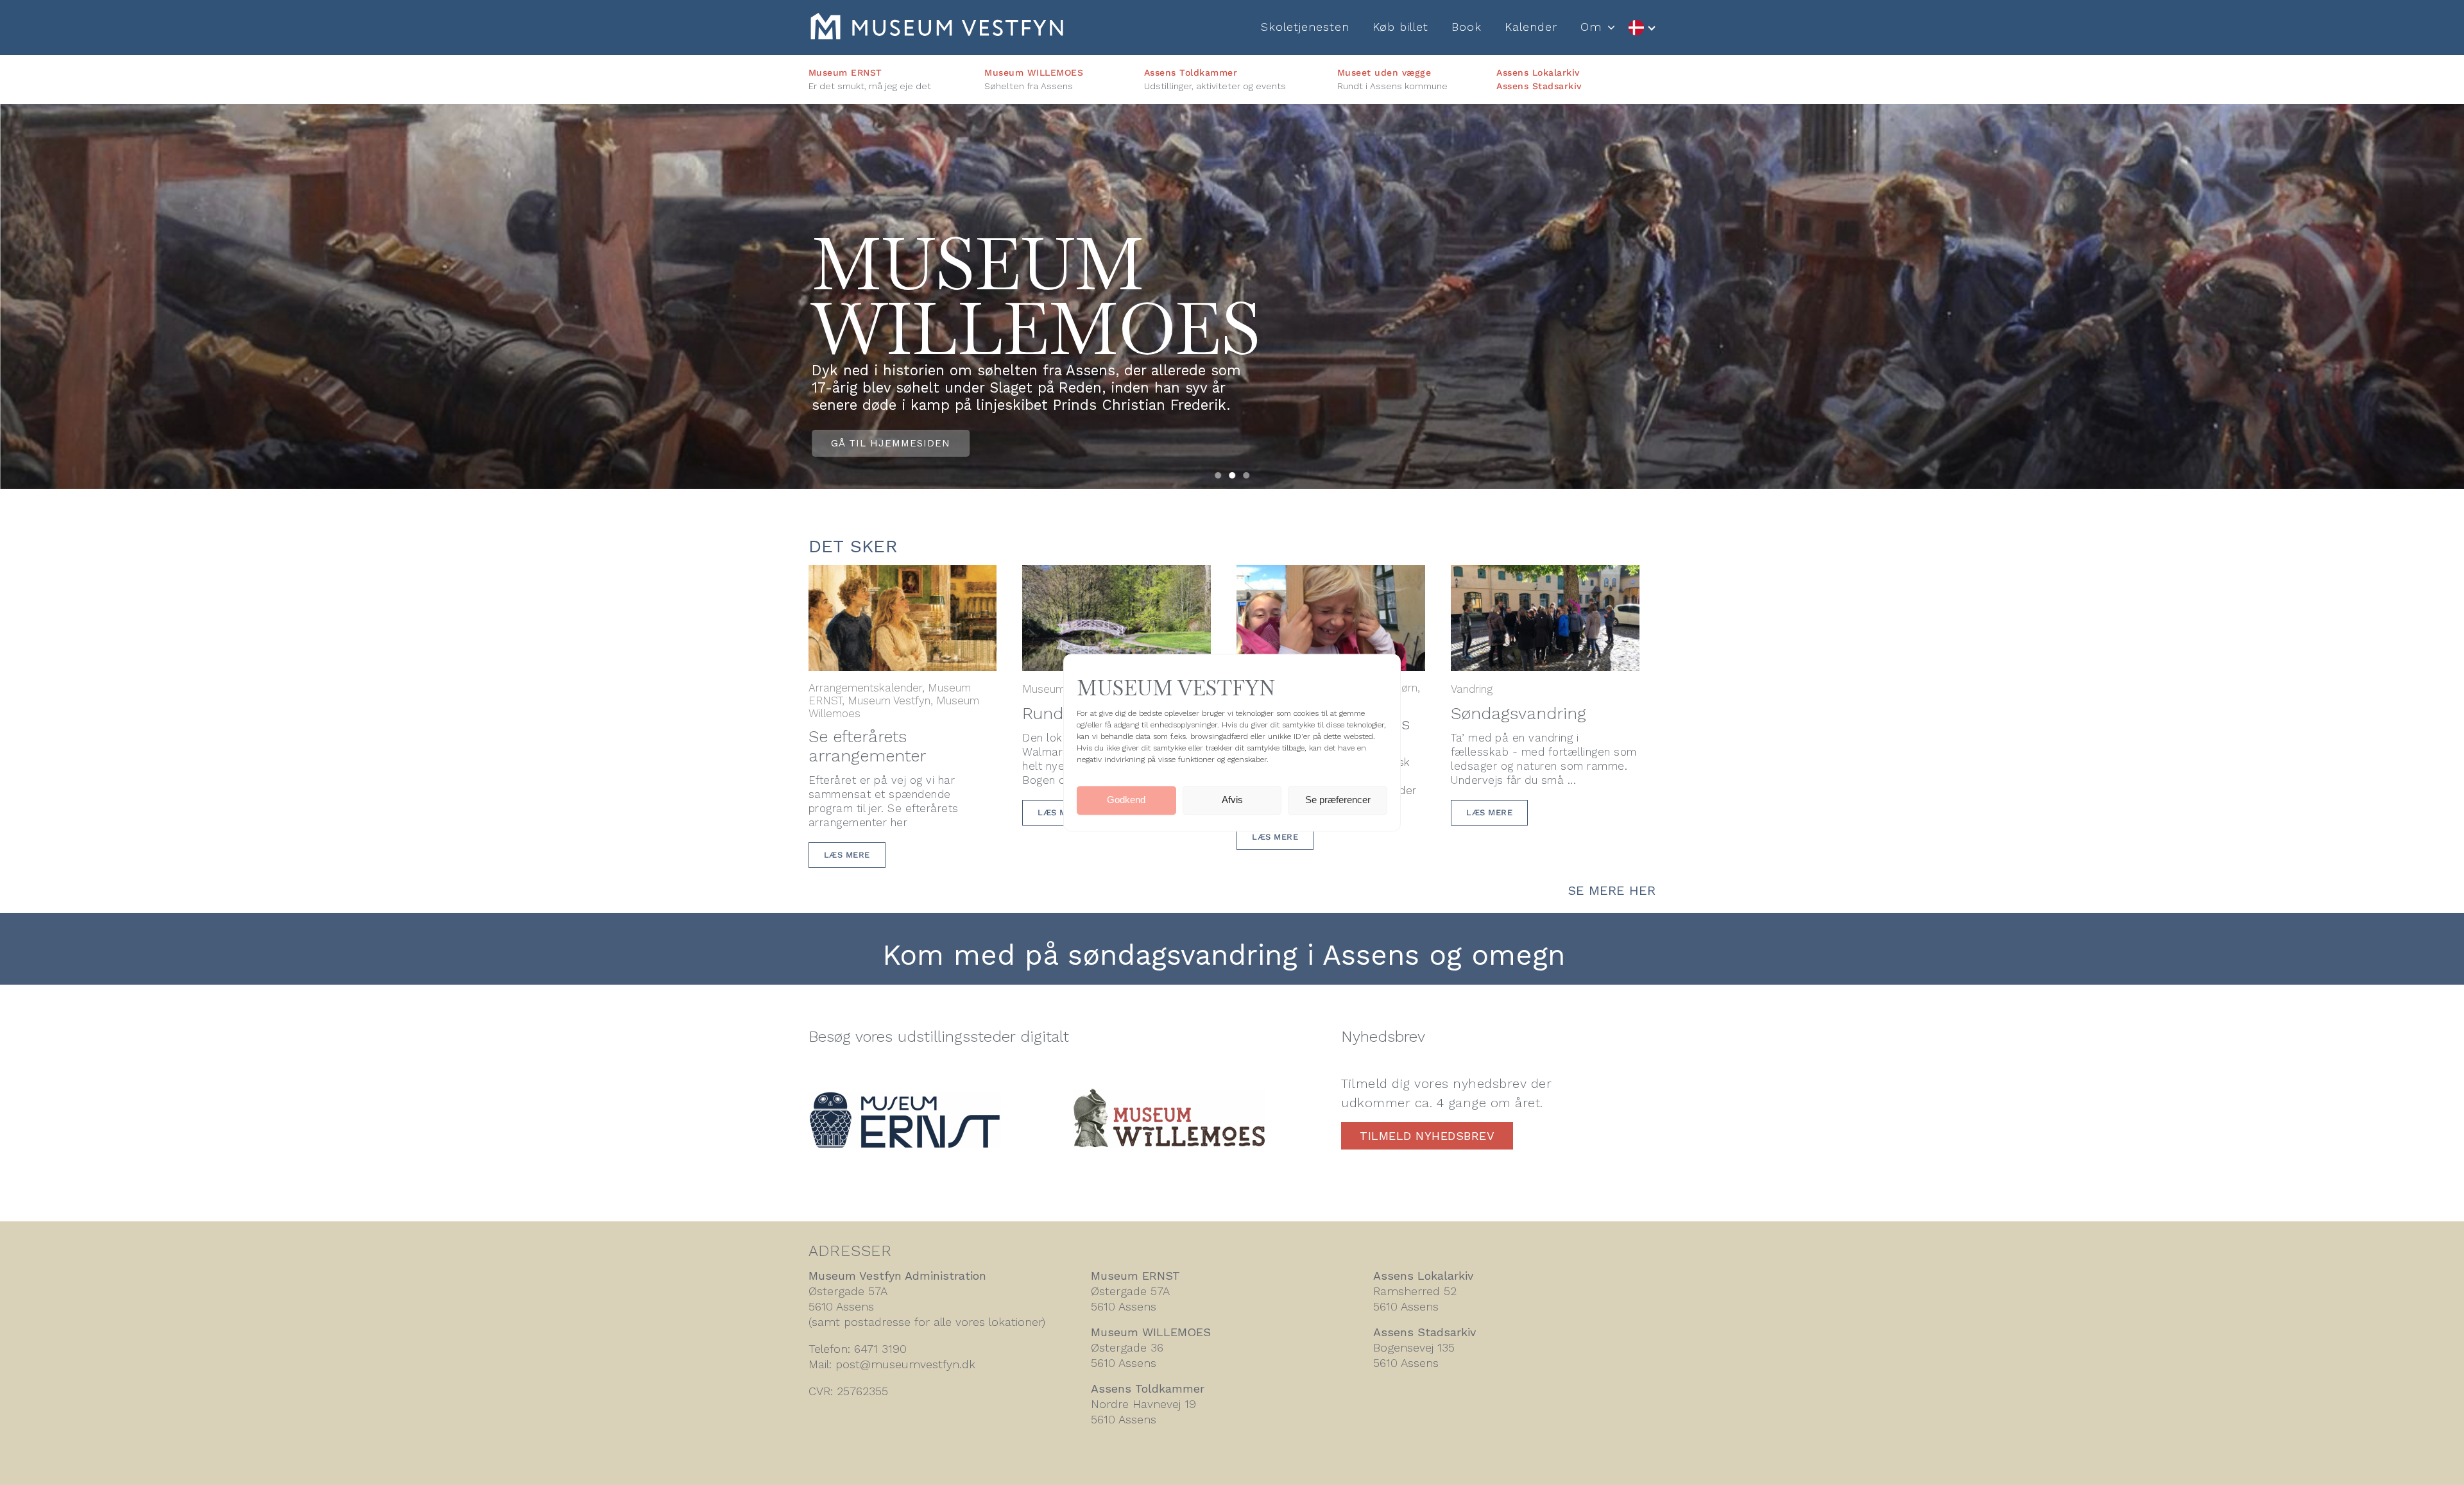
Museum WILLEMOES (1034, 72)
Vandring (1472, 689)
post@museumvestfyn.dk (905, 1364)
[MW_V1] (1169, 1095)
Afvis (1232, 800)
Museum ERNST (845, 72)
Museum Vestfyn (889, 700)
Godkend (1126, 800)
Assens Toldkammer (1191, 72)
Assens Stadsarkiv (1539, 86)
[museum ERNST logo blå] (905, 1099)
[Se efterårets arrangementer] (903, 575)
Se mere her (1612, 890)
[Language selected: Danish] (1641, 28)
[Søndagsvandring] (1545, 575)
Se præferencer (1338, 800)
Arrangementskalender (865, 688)
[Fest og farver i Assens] (1331, 575)
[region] (1232, 296)
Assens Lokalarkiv (1538, 72)
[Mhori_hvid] (937, 20)
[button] (1218, 475)
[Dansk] (1641, 28)
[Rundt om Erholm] (1116, 575)
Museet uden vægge (1384, 72)
